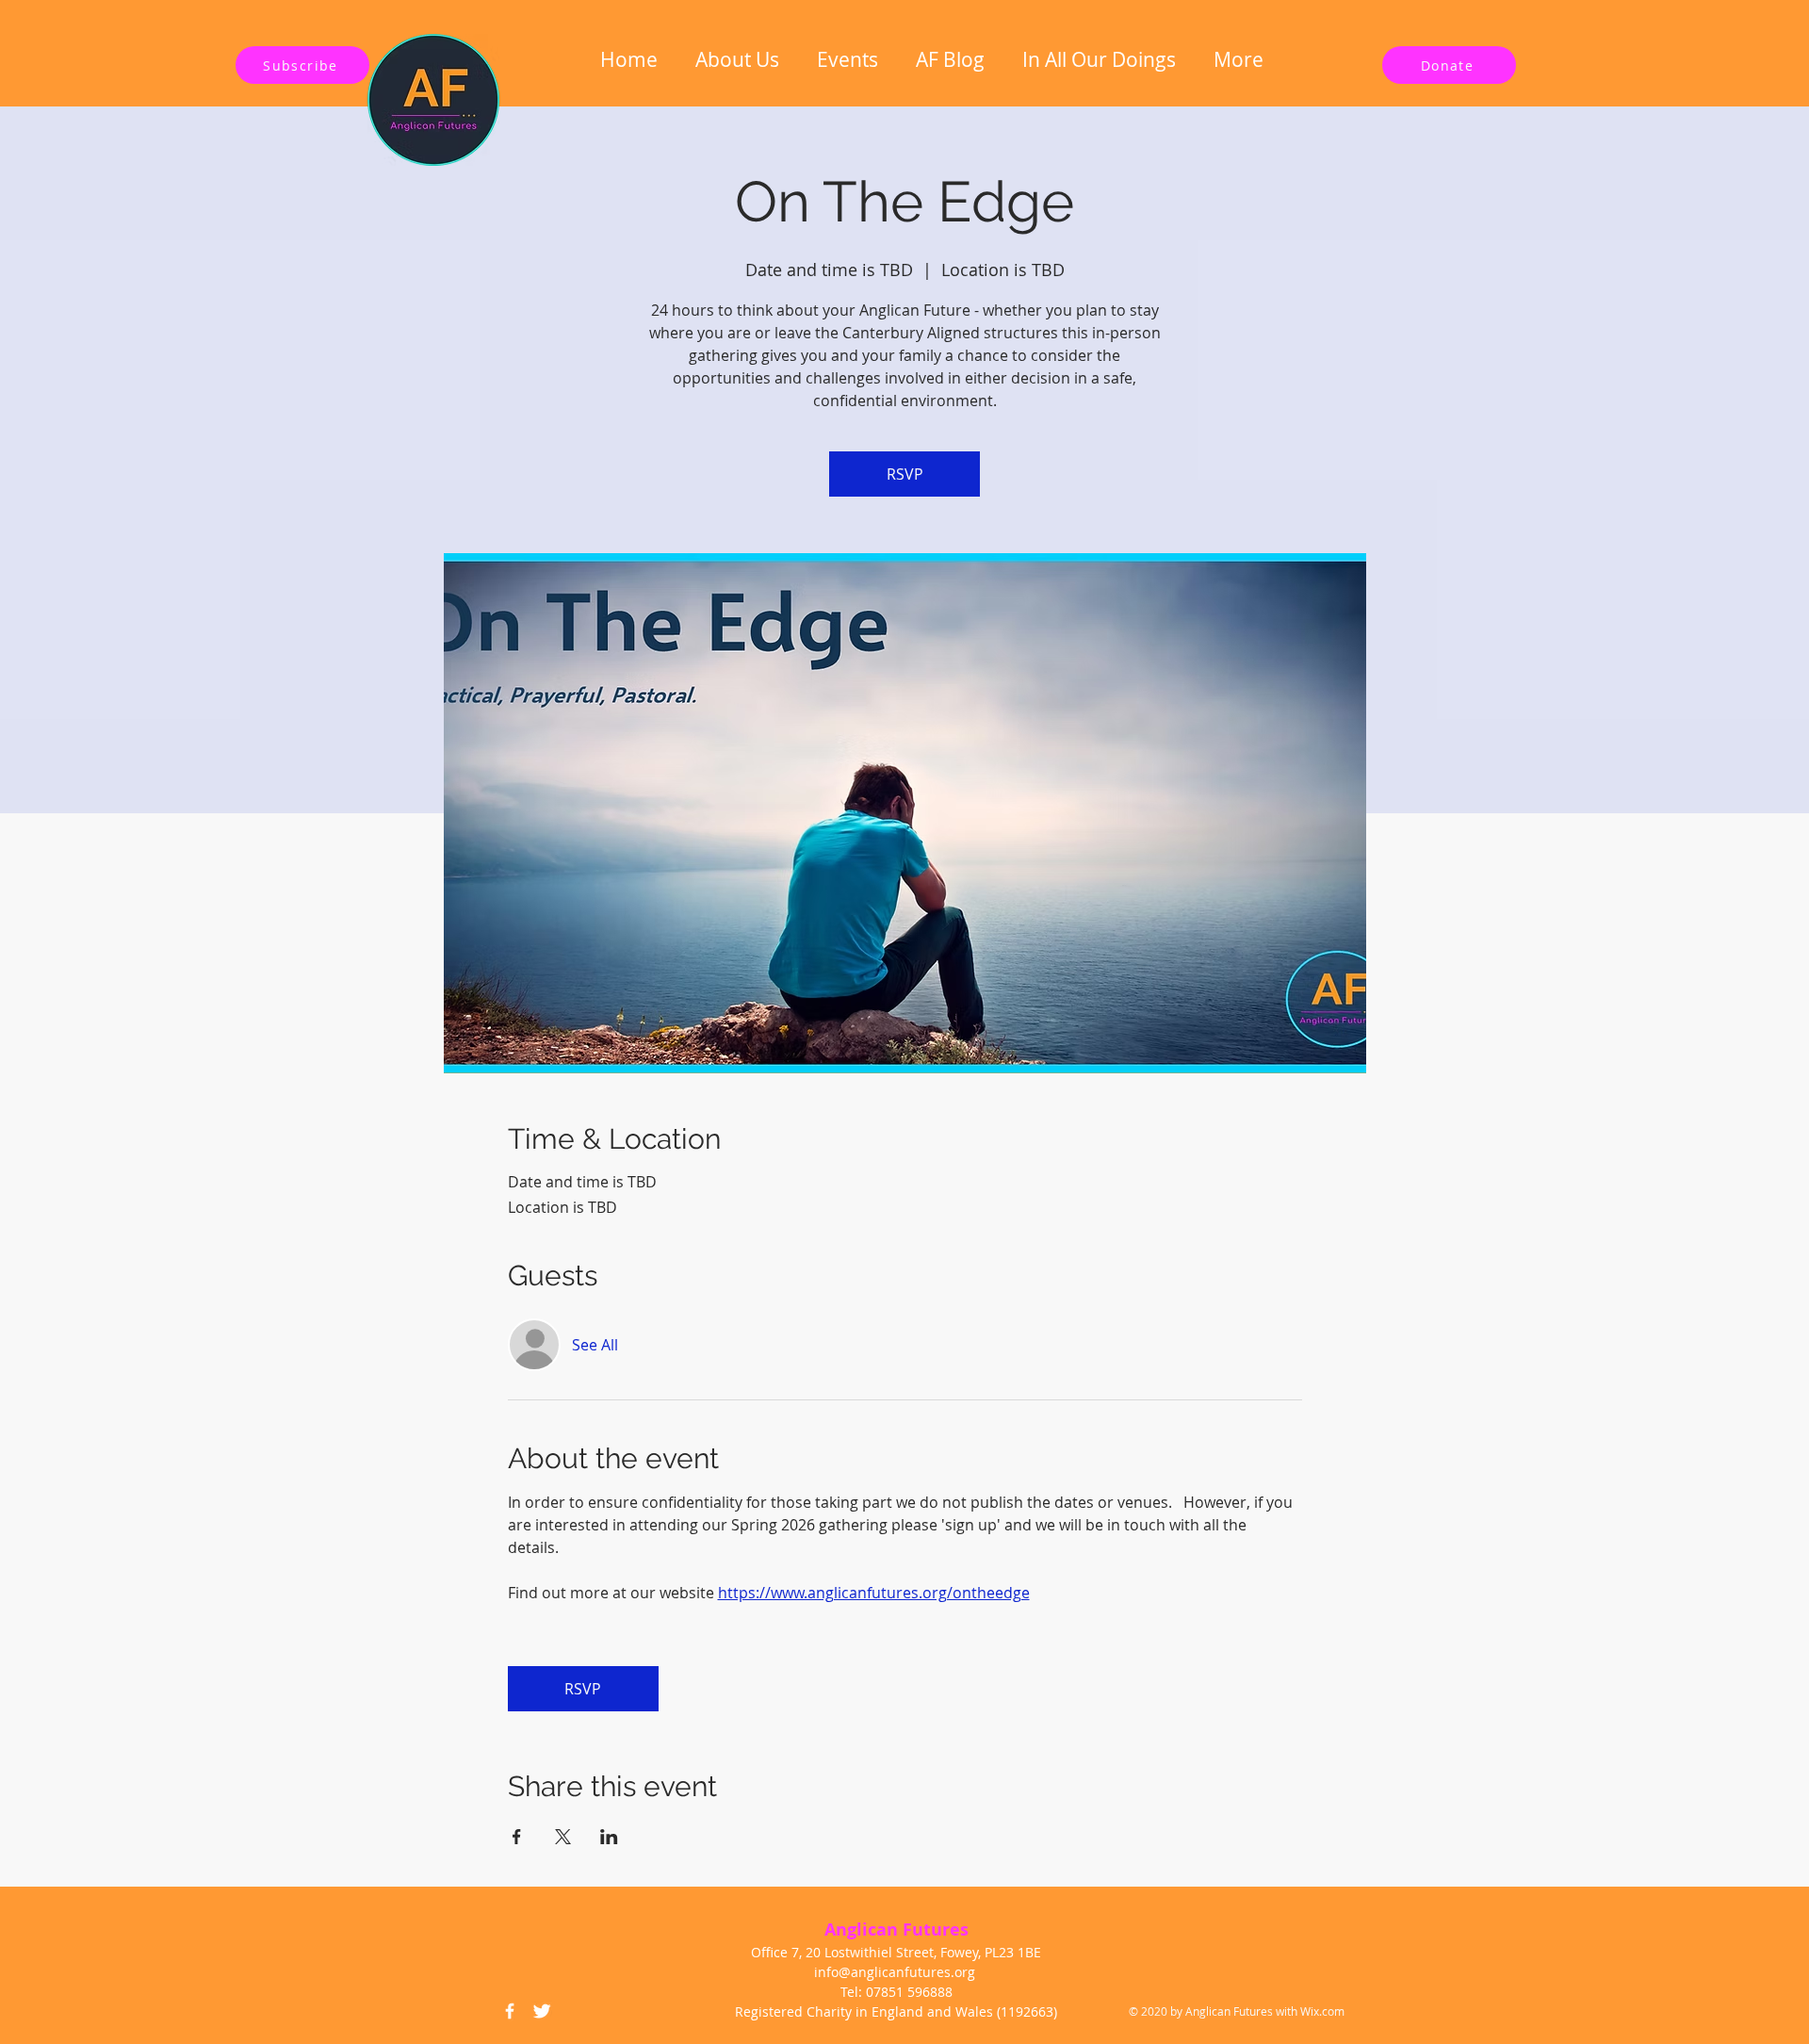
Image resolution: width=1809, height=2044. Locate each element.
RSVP (905, 474)
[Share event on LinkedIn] (609, 1837)
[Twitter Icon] (542, 2011)
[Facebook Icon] (510, 2011)
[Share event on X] (563, 1837)
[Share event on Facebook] (517, 1837)
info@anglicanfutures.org (895, 1972)
